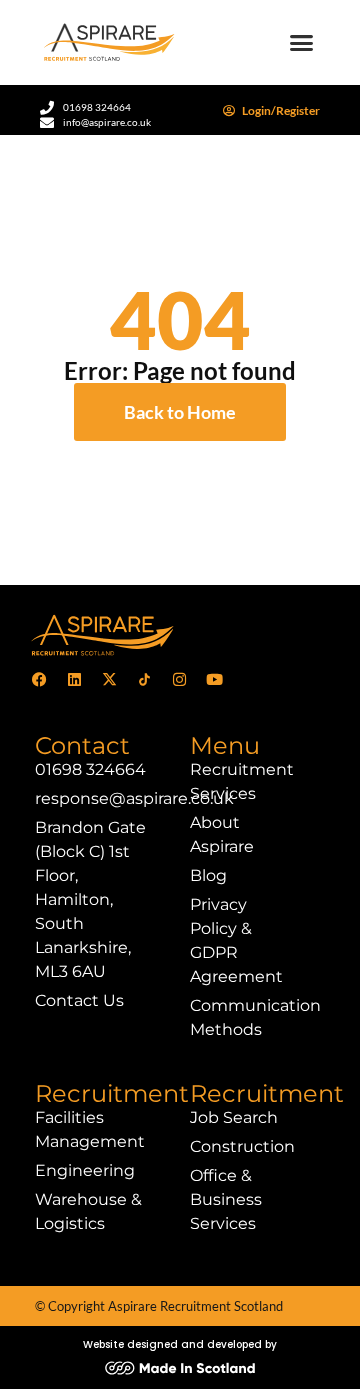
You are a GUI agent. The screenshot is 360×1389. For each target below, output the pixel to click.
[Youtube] (214, 679)
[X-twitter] (109, 679)
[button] (302, 43)
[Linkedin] (74, 679)
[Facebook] (39, 679)
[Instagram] (179, 679)
